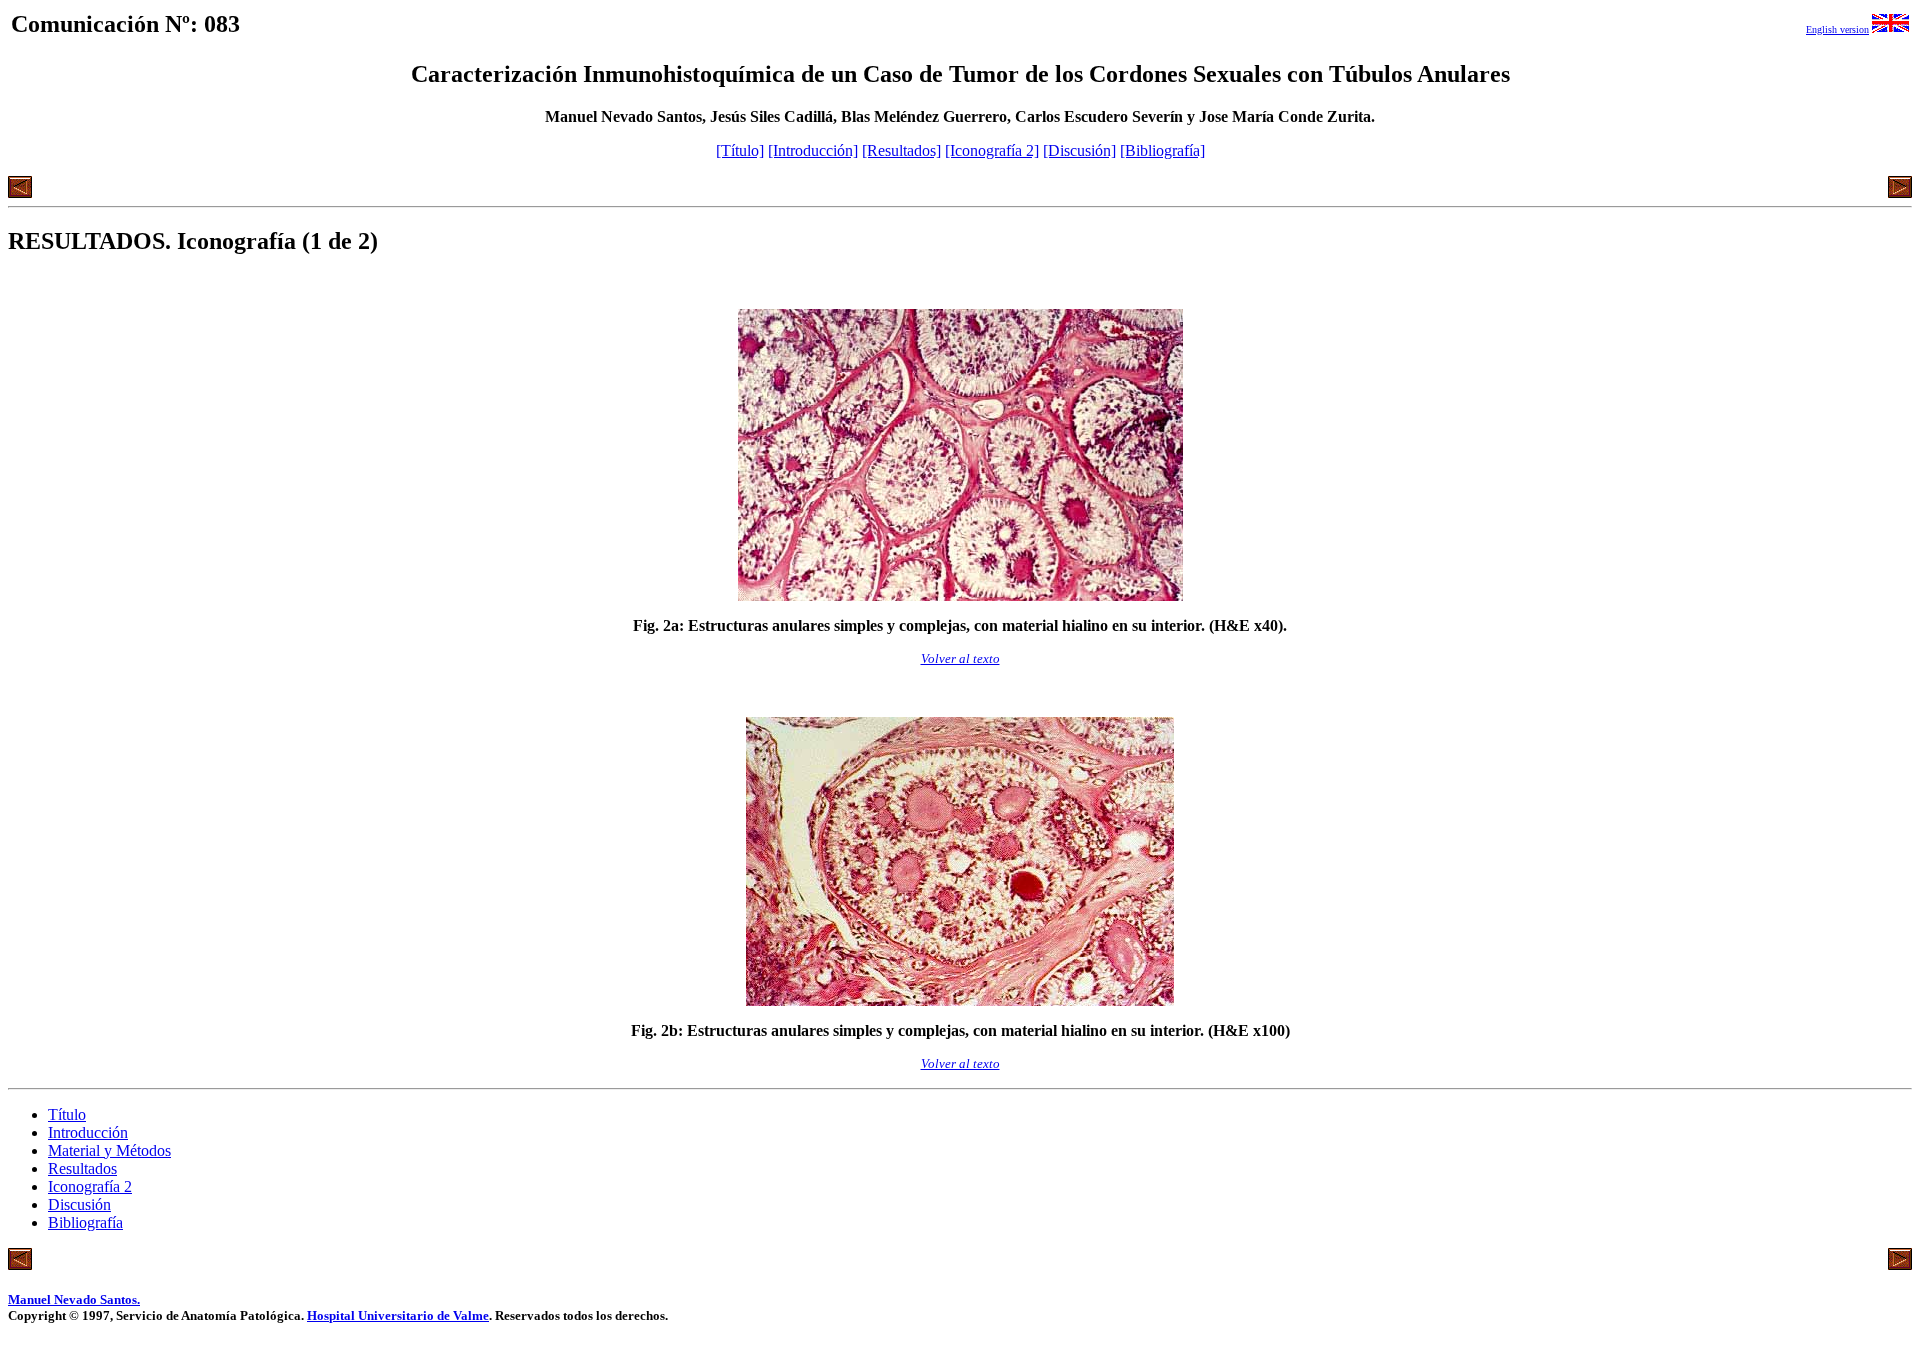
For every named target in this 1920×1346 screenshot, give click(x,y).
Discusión (79, 1204)
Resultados (82, 1168)
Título (67, 1114)
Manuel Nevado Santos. (74, 1299)
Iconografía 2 (90, 1186)
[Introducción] (813, 150)
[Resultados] (901, 150)
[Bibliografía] (1162, 150)
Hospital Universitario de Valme (398, 1315)
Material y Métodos (109, 1150)
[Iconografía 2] (992, 150)
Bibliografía (85, 1222)
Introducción (88, 1132)
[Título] (740, 150)
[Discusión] (1079, 150)
